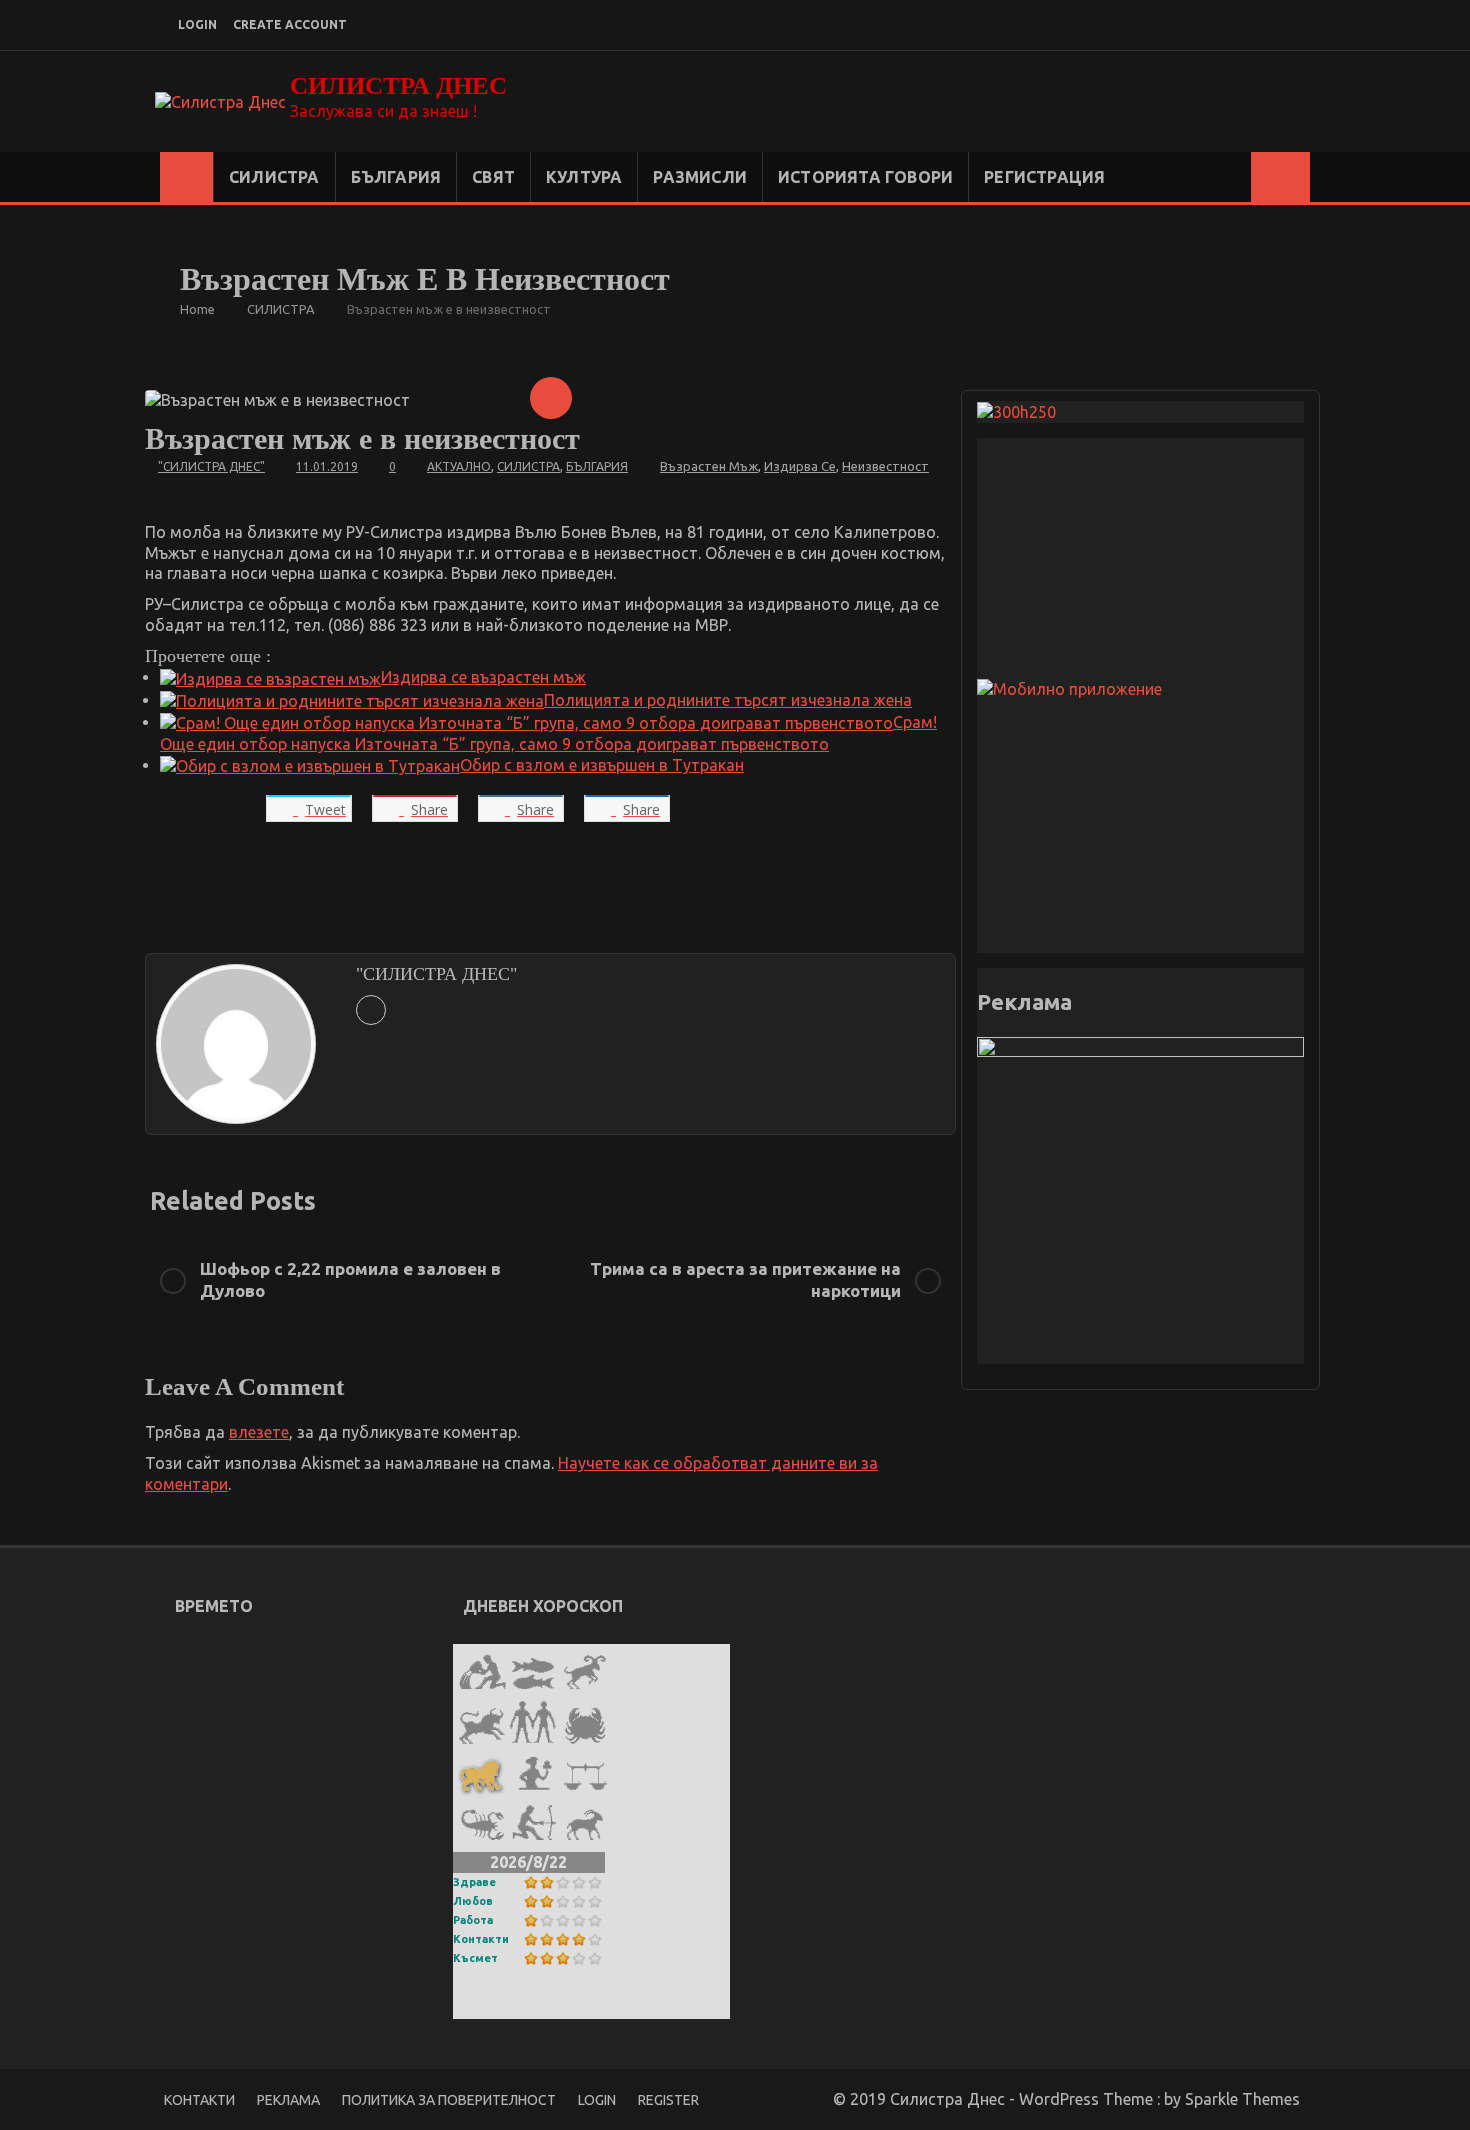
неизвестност (885, 466)
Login (597, 2100)
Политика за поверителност (449, 2100)
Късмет (475, 1958)
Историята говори (865, 177)
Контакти (481, 1939)
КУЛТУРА (584, 177)
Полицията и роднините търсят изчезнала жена (728, 700)
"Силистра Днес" (211, 466)
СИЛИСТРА (274, 177)
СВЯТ (493, 177)
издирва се (800, 466)
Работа (473, 1920)
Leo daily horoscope (556, 2005)
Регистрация (1044, 177)
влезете (259, 1432)
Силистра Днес (398, 85)
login (197, 24)
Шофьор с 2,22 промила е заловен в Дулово (350, 1279)
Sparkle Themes (1242, 2099)
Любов (473, 1901)
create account (290, 24)
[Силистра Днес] (186, 177)
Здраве (474, 1882)
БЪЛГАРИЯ (396, 177)
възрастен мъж (709, 466)
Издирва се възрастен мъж (483, 677)
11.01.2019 (327, 466)
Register (668, 2100)
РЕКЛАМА (288, 2100)
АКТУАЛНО (459, 466)
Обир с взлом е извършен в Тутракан (602, 765)
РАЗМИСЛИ (700, 177)
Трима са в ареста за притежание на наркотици (745, 1279)
